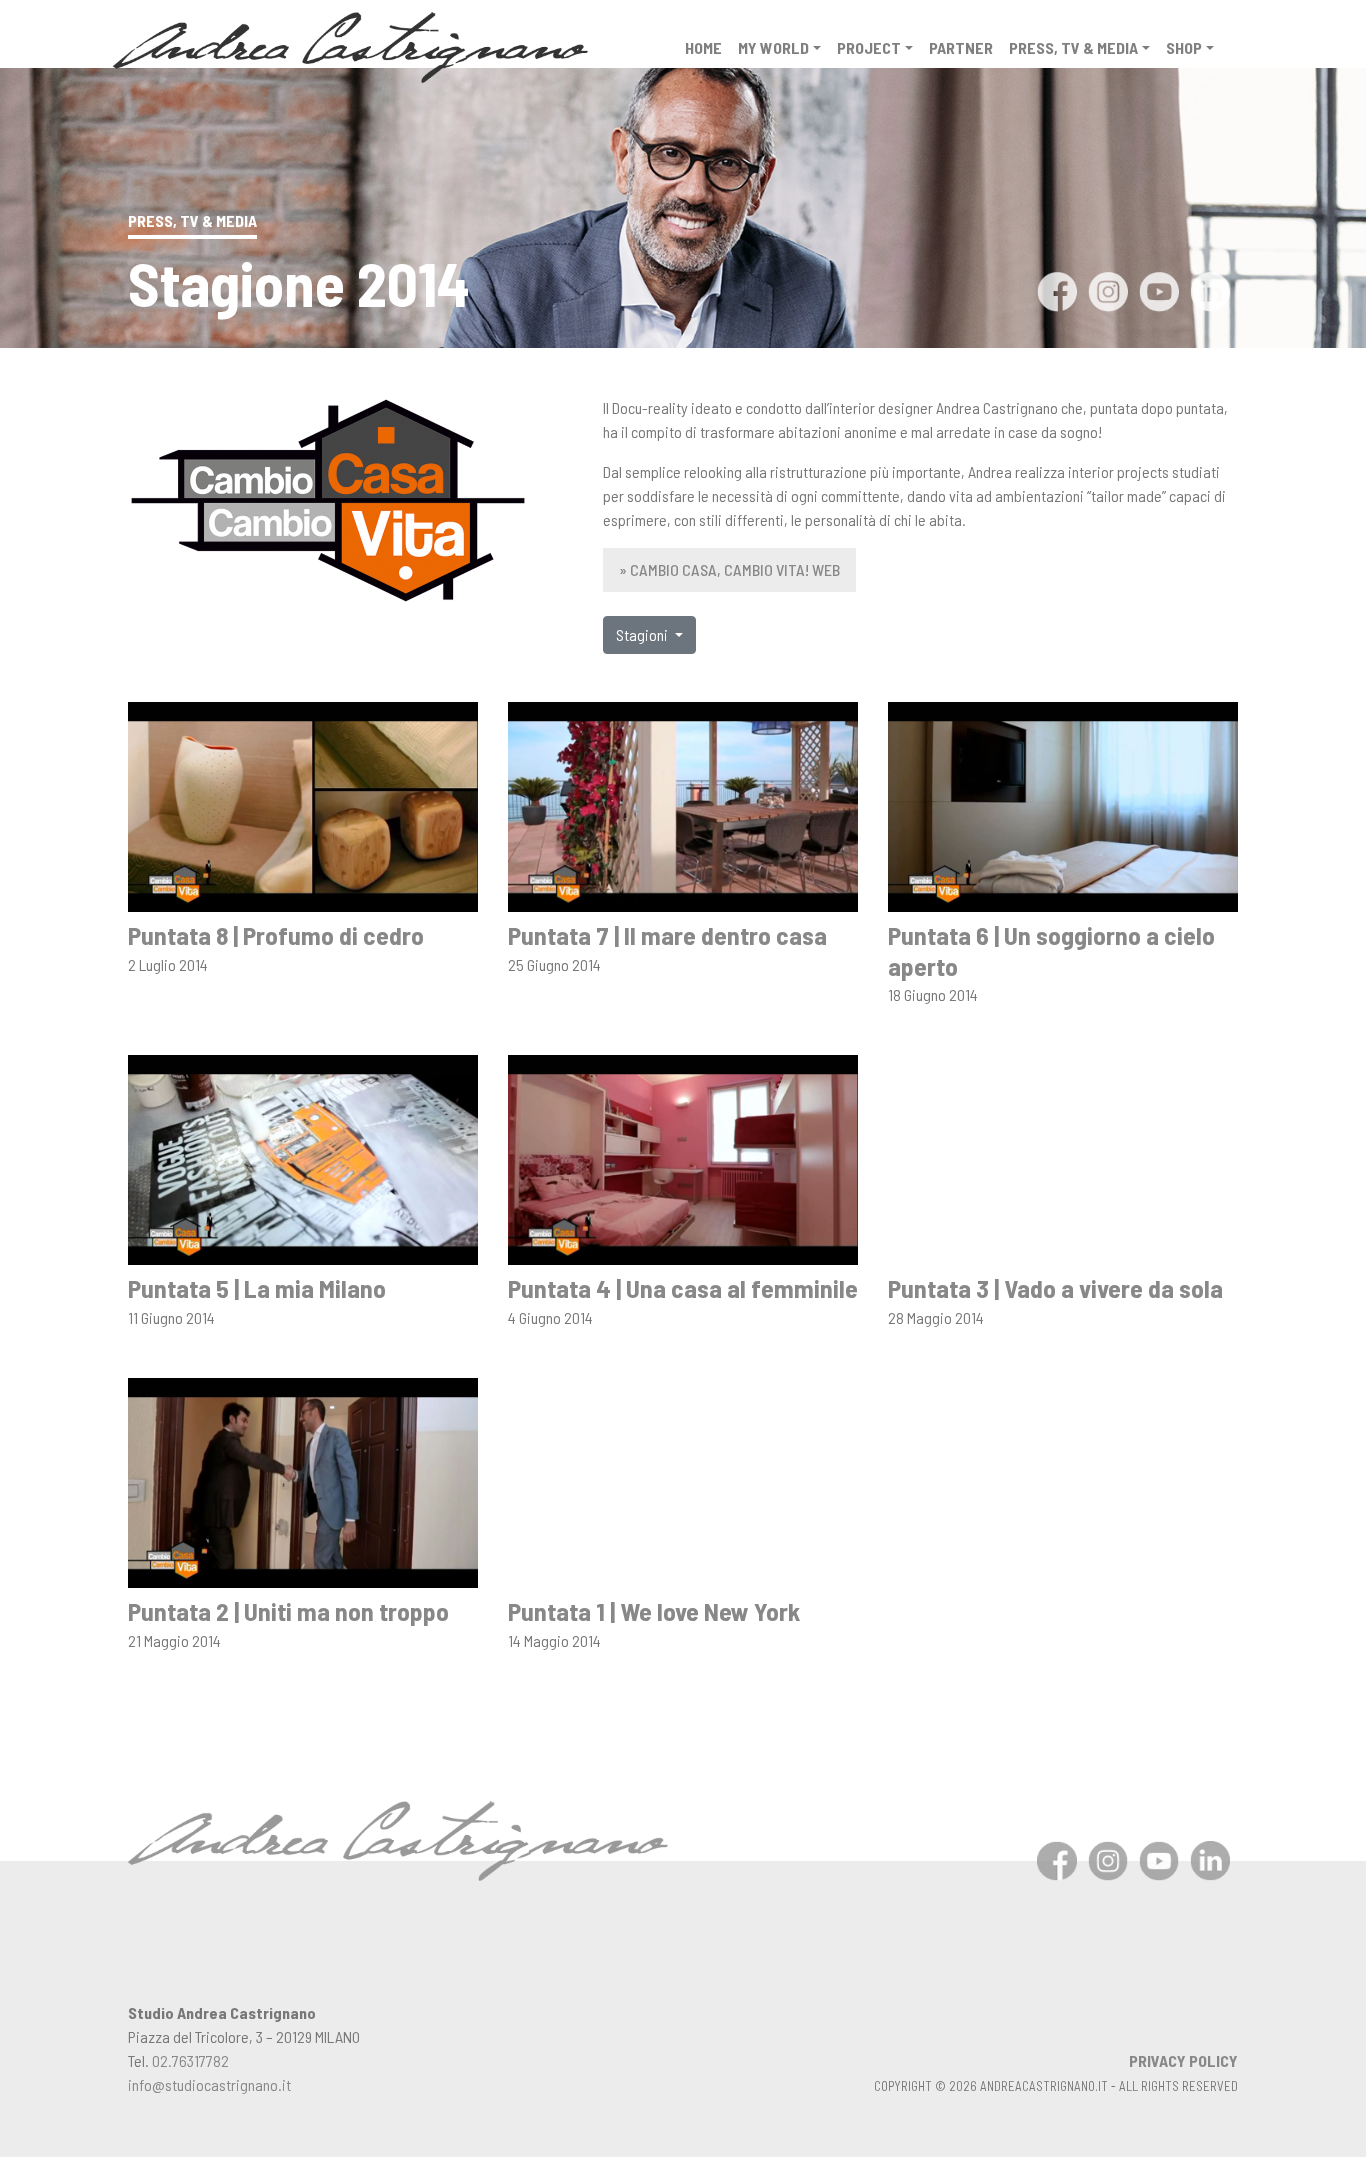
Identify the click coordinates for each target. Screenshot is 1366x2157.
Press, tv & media (1073, 47)
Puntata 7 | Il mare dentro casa (667, 934)
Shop (1184, 47)
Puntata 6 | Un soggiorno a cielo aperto (1051, 950)
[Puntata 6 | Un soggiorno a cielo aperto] (1063, 804)
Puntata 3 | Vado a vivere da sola (1055, 1287)
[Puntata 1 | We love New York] (683, 1480)
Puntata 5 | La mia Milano (257, 1287)
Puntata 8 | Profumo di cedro (276, 934)
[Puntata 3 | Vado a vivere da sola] (1063, 1157)
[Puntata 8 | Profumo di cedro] (303, 804)
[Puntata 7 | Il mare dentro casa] (683, 804)
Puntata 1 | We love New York (654, 1610)
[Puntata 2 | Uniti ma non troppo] (303, 1480)
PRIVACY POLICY (1183, 2060)
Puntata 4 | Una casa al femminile (683, 1287)
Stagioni (643, 634)
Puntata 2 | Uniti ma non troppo (288, 1610)
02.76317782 (190, 2060)
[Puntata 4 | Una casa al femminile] (683, 1157)
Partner (961, 47)
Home (703, 47)
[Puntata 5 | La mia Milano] (303, 1157)
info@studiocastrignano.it (209, 2084)
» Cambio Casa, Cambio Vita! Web (729, 569)
